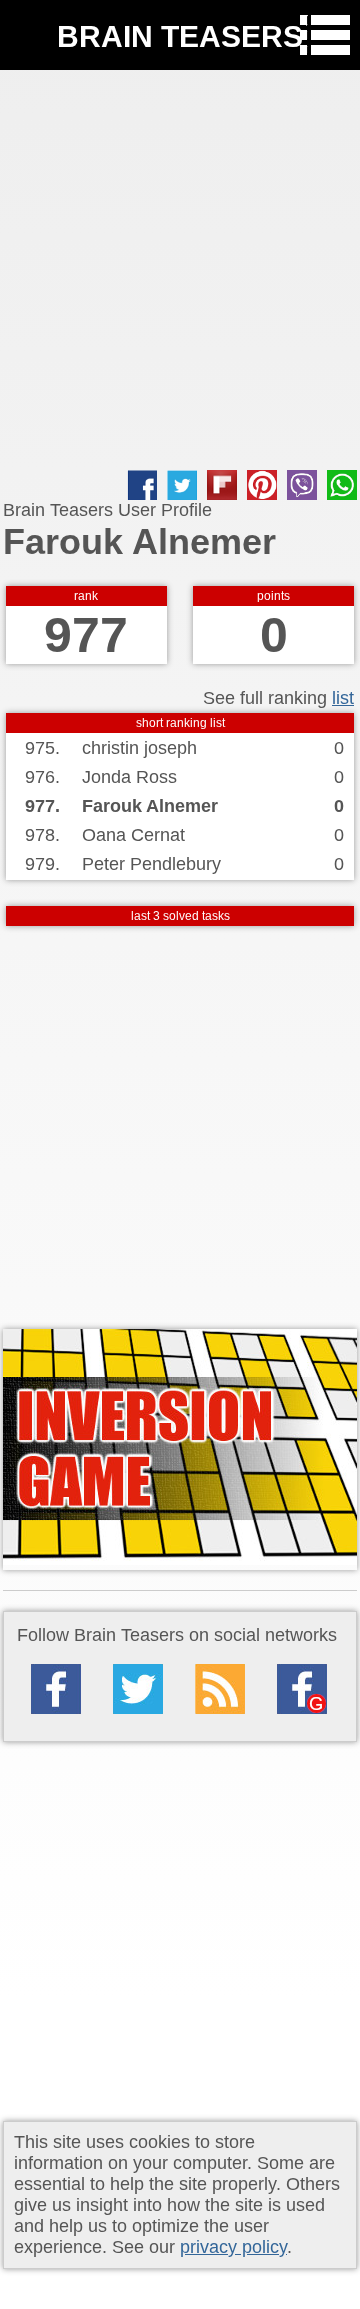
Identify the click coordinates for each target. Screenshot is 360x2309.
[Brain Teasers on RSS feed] (220, 1689)
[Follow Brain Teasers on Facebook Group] (302, 1689)
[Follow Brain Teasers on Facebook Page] (56, 1689)
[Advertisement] (180, 270)
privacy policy (233, 2247)
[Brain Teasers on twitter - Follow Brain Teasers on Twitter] (138, 1689)
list (343, 698)
